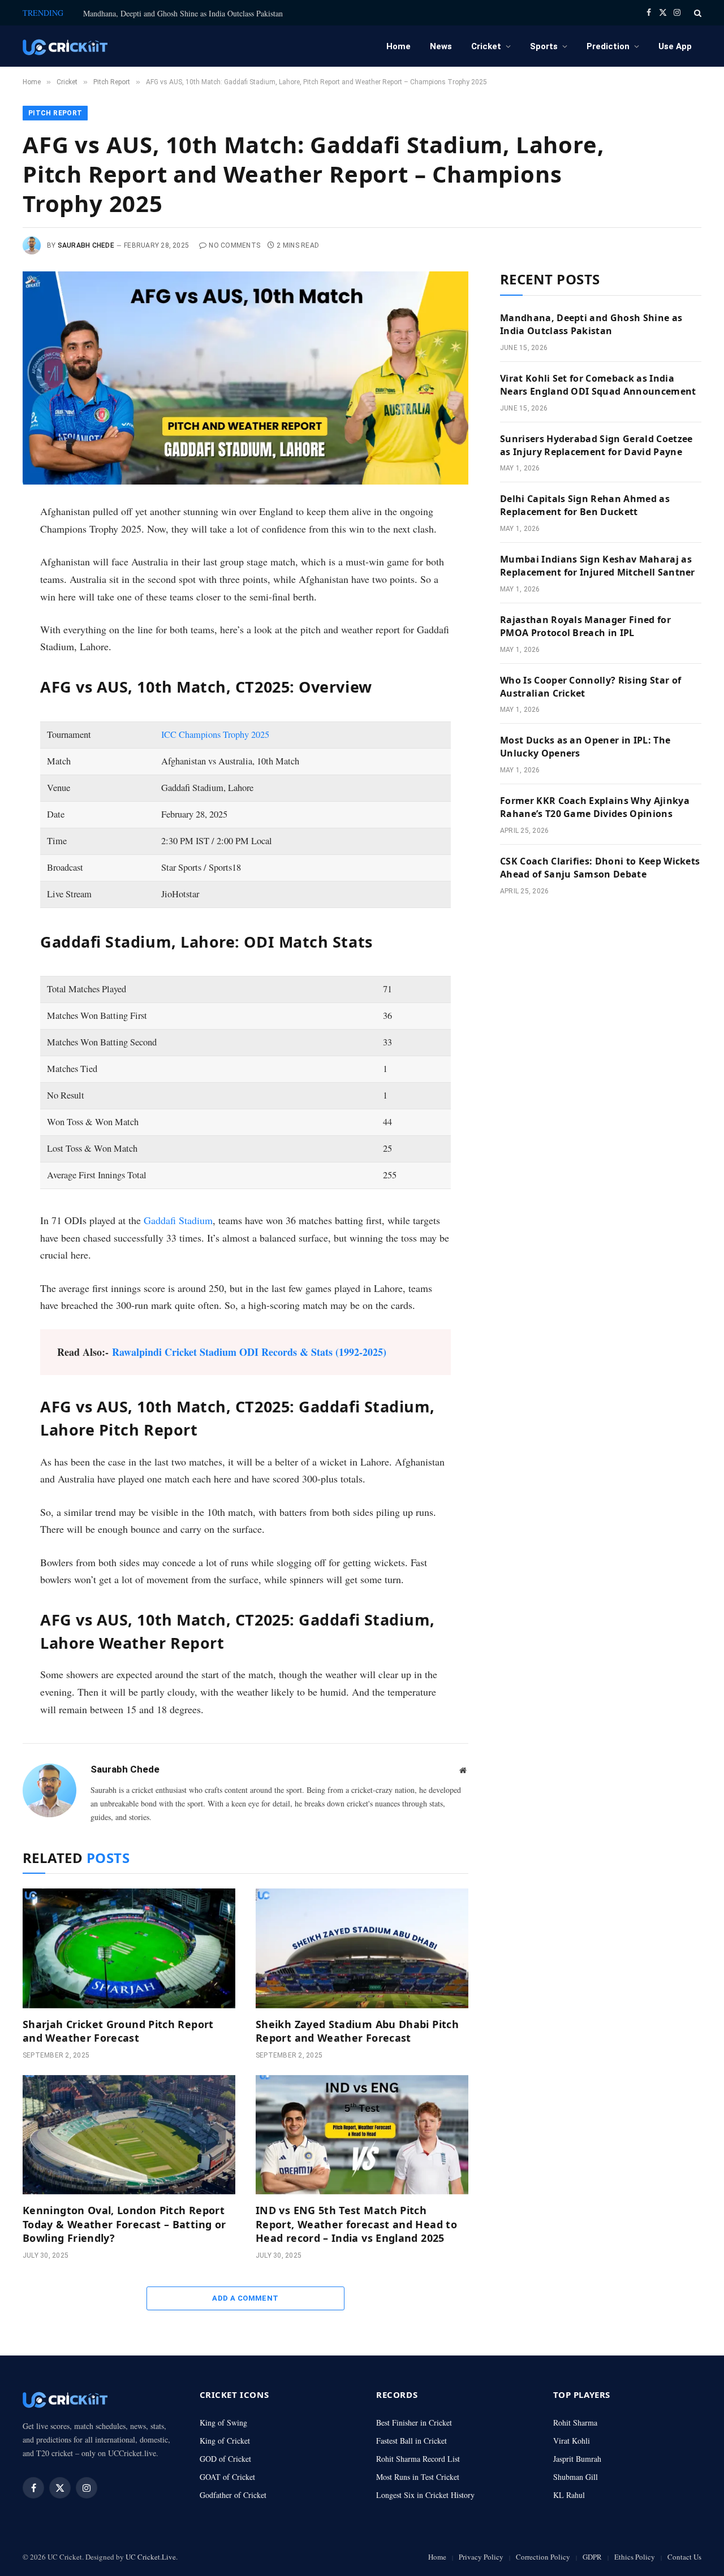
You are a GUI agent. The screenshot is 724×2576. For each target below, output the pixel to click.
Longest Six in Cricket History (425, 2495)
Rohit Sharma (575, 2422)
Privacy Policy (481, 2557)
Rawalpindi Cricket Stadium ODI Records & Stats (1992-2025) (249, 1352)
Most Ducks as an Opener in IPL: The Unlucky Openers (585, 747)
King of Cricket (225, 2441)
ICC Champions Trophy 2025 (215, 734)
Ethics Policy (635, 2557)
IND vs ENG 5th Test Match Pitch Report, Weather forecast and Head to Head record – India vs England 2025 (356, 2224)
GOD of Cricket (225, 2459)
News (441, 46)
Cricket (486, 46)
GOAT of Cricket (227, 2477)
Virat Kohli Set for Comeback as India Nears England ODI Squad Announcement (598, 385)
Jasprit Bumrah (577, 2459)
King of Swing (223, 2422)
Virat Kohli (572, 2441)
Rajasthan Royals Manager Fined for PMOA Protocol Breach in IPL (585, 626)
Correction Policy (543, 2557)
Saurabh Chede (86, 245)
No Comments (234, 245)
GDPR (592, 2557)
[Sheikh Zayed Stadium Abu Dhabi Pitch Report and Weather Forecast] (362, 1948)
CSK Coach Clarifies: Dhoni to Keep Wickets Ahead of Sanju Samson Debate (600, 868)
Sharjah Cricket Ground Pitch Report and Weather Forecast (118, 2031)
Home (398, 46)
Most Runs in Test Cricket (418, 2477)
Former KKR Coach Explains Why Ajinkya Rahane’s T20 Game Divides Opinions (595, 807)
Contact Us (684, 2557)
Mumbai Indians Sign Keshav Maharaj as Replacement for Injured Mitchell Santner (598, 566)
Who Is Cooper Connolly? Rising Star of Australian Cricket (591, 687)
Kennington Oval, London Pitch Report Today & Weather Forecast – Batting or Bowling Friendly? (124, 2224)
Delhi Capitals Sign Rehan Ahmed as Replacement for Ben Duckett (585, 505)
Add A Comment (245, 2298)
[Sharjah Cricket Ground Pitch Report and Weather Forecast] (129, 1948)
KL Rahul (569, 2495)
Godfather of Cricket (233, 2495)
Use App (675, 46)
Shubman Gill (576, 2477)
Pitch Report (55, 113)
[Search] (697, 13)
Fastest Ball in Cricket (411, 2441)
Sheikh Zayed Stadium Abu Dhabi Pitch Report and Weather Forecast (357, 2031)
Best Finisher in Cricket (414, 2422)
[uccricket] (65, 46)
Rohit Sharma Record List (418, 2459)
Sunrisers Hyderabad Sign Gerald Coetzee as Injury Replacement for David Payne (596, 445)
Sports (544, 46)
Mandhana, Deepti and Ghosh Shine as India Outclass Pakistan (183, 14)
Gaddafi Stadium (178, 1220)
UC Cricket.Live (151, 2557)
